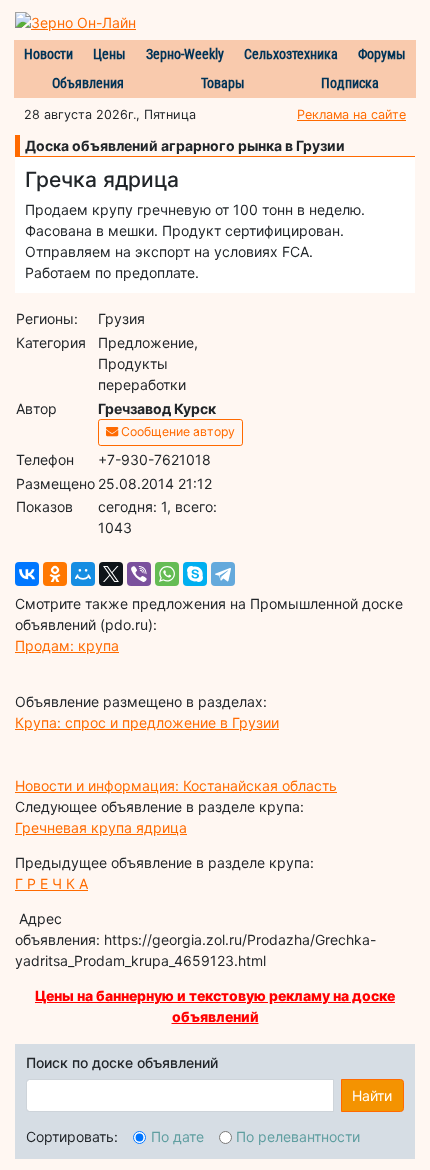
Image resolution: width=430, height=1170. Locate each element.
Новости (48, 54)
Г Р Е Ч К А (51, 883)
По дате (177, 1136)
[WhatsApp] (167, 574)
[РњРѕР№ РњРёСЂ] (83, 574)
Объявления (88, 83)
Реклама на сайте (351, 114)
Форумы (382, 54)
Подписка (350, 83)
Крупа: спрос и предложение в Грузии (147, 722)
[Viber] (139, 574)
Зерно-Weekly (185, 54)
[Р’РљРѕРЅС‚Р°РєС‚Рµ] (27, 574)
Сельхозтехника (291, 54)
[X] (111, 574)
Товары (223, 83)
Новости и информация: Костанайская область (176, 785)
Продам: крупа (67, 645)
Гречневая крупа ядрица (101, 827)
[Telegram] (223, 574)
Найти (372, 1095)
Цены (109, 54)
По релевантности (298, 1136)
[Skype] (195, 574)
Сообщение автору (176, 431)
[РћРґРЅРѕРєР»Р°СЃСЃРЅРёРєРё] (55, 574)
